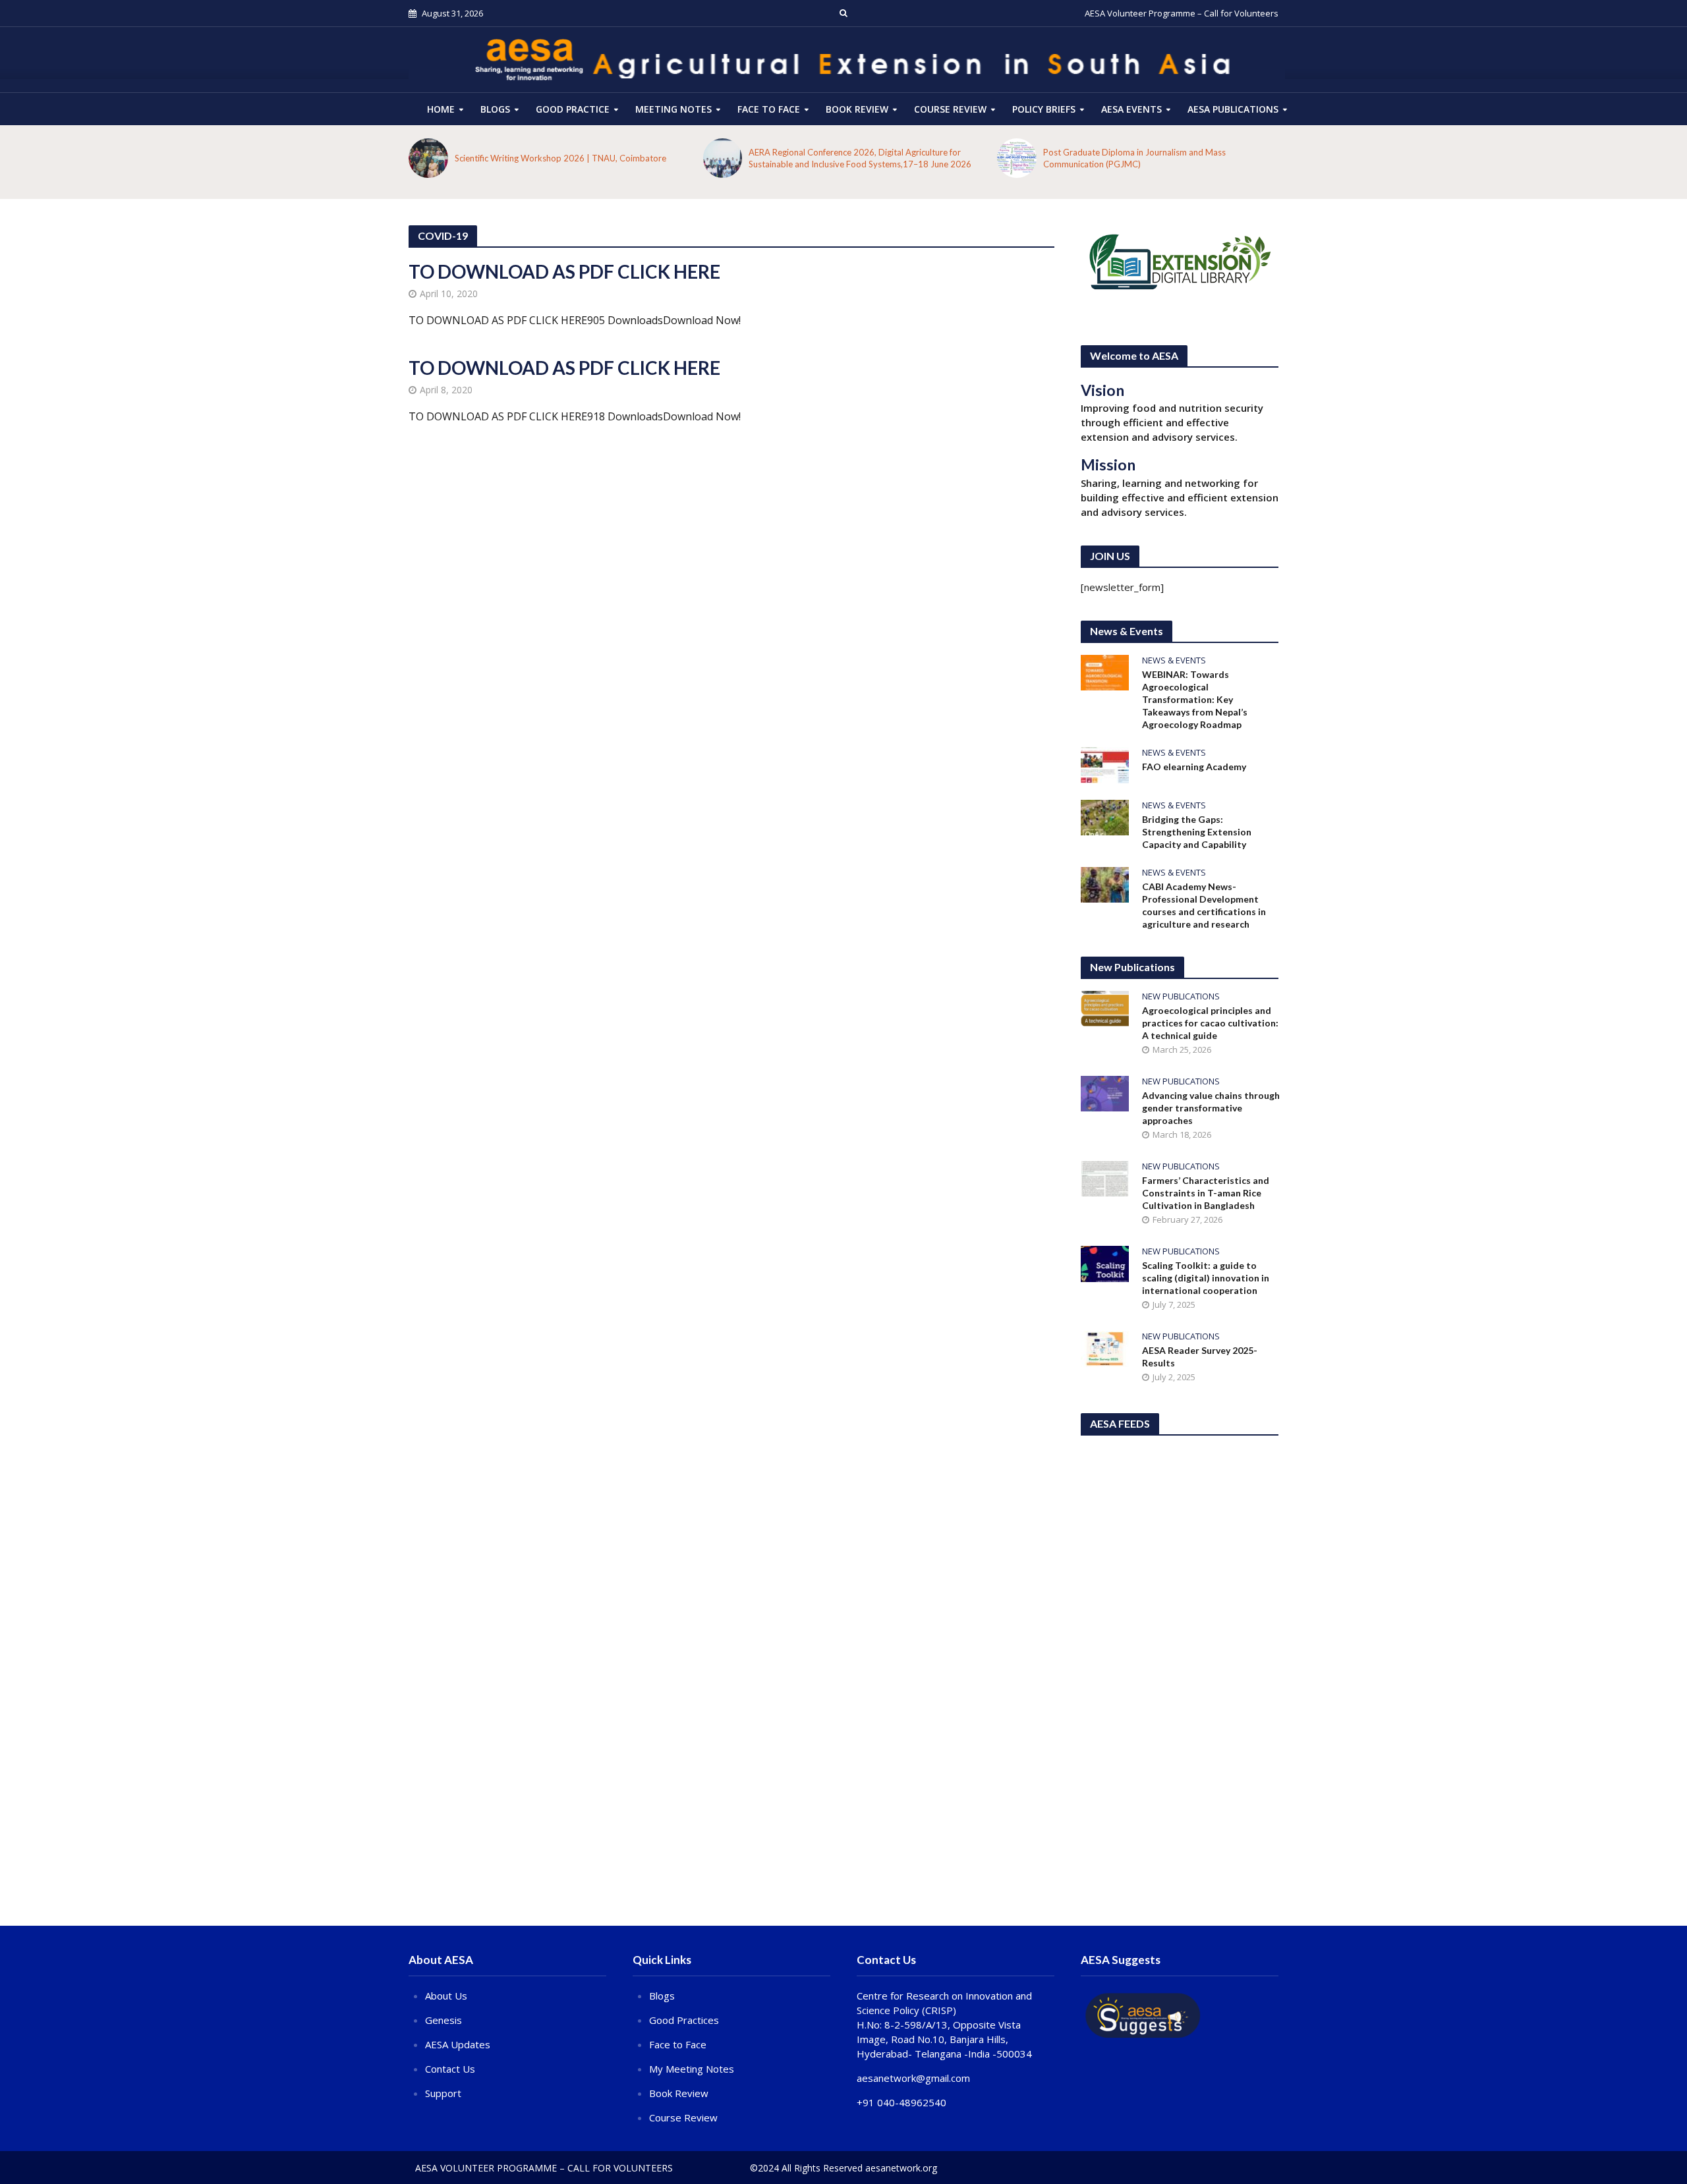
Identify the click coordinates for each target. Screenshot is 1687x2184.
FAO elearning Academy (1194, 767)
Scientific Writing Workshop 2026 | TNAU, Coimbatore (560, 158)
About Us (446, 1996)
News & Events (1174, 660)
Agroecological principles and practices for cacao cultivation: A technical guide (1210, 1023)
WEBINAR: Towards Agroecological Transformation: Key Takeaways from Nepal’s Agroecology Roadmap (1195, 699)
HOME (441, 109)
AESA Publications (1233, 109)
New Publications (1181, 996)
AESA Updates (458, 2044)
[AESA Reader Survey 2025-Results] (1105, 1347)
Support (443, 2093)
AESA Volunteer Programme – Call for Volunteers (1182, 13)
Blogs (495, 109)
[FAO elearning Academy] (1105, 764)
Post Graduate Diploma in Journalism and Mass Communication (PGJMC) (1134, 158)
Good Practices (684, 2020)
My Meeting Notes (692, 2069)
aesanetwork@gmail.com (913, 2078)
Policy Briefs (1044, 109)
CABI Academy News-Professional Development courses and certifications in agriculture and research (1204, 905)
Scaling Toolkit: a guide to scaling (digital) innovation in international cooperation (1206, 1278)
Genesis (443, 2020)
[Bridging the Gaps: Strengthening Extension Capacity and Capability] (1105, 816)
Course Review (683, 2117)
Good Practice (573, 109)
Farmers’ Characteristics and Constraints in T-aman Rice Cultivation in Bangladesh (1206, 1193)
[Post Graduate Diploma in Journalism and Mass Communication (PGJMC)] (1017, 158)
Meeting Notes (673, 109)
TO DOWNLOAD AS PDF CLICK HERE (564, 271)
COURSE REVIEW (950, 109)
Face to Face (769, 109)
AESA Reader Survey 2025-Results (1200, 1357)
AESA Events (1131, 109)
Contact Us (450, 2069)
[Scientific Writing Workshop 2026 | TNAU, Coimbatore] (428, 158)
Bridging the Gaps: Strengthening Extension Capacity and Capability (1197, 832)
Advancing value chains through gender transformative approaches (1211, 1108)
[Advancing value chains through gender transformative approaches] (1105, 1092)
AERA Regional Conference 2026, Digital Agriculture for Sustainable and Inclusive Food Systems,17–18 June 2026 (860, 158)
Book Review (857, 109)
